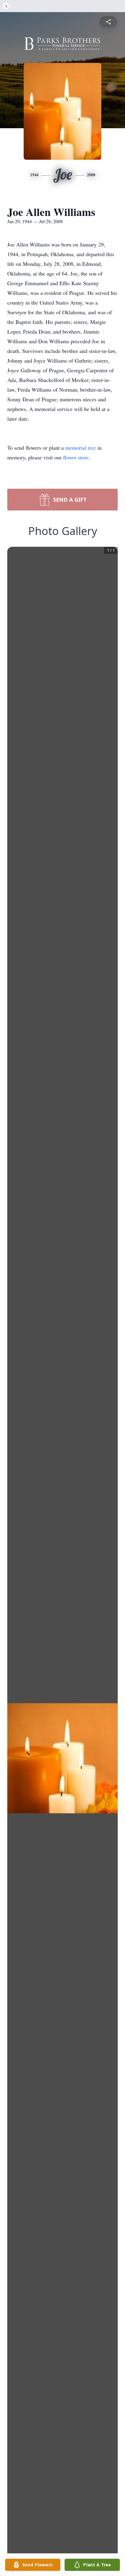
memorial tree (81, 448)
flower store (76, 457)
